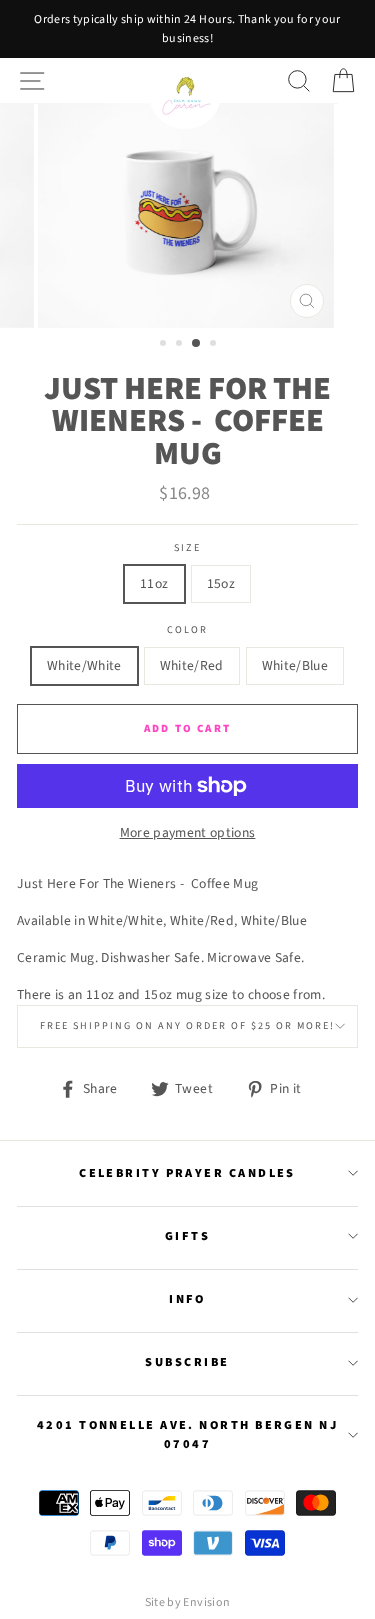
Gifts (187, 1236)
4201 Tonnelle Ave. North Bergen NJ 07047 (187, 1435)
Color (187, 630)
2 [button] (181, 345)
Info (187, 1299)
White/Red (192, 665)
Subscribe (187, 1362)
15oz (221, 583)
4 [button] (215, 345)
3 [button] (197, 344)
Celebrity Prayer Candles (187, 1173)
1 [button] (165, 345)
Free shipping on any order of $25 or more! (188, 1026)
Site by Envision (187, 1602)
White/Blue (295, 665)
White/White (84, 665)
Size (187, 548)
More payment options (188, 832)
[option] (187, 29)
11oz (154, 583)
